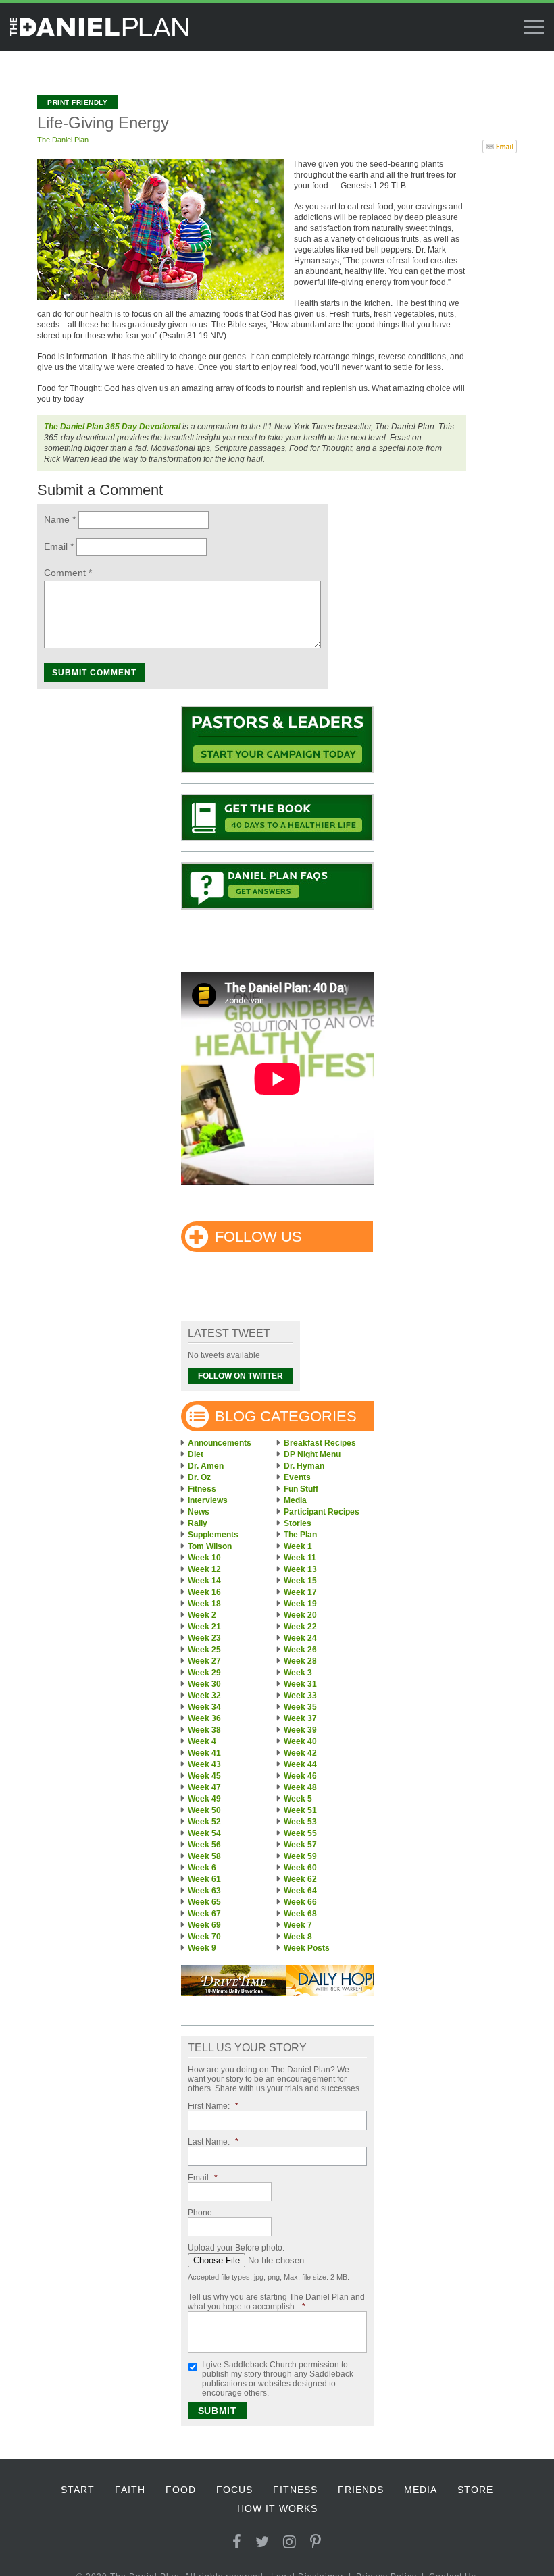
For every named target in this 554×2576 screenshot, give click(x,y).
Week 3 (298, 1673)
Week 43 (204, 1764)
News (199, 1512)
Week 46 (300, 1776)
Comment (68, 573)
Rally (198, 1523)
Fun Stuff (301, 1489)
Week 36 (204, 1718)
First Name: (213, 2106)
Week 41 (204, 1753)
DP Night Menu (312, 1454)
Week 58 (204, 1856)
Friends (361, 2490)
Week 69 (204, 1925)
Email (59, 546)
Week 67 (204, 1914)
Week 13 (300, 1569)
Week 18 (204, 1604)
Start (78, 2490)
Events (297, 1477)
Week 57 (300, 1845)
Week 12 (204, 1569)
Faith (130, 2490)
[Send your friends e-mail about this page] (500, 145)
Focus (234, 2490)
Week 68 (300, 1914)
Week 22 (300, 1627)
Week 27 (204, 1661)
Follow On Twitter (241, 1376)
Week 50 (204, 1810)
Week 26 (300, 1650)
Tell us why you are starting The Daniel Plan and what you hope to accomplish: (276, 2302)
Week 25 (204, 1650)
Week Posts (307, 1948)
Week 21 (204, 1627)
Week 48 (300, 1787)
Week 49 (204, 1799)
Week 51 (300, 1810)
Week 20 (300, 1615)
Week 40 (300, 1741)
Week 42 (300, 1753)
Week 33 (300, 1696)
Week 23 (204, 1638)
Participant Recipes (322, 1512)
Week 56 (204, 1845)
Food (181, 2490)
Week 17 (300, 1592)
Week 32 (204, 1696)
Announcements (220, 1443)
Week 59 (300, 1856)
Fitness (202, 1489)
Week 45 (204, 1776)
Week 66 (300, 1902)
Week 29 (204, 1673)
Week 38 (204, 1730)
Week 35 (300, 1707)
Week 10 (204, 1558)
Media (295, 1500)
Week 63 (204, 1891)
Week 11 (300, 1558)
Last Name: (213, 2142)
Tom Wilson (210, 1546)
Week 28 (300, 1661)
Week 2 (202, 1615)
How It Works (277, 2508)
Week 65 (204, 1902)
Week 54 (204, 1833)
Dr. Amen (206, 1466)
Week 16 (204, 1592)
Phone (200, 2213)
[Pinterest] (316, 2542)
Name (60, 519)
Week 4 (202, 1741)
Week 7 (298, 1925)
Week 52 (204, 1822)
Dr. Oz (199, 1477)
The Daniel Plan (63, 140)
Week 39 (300, 1730)
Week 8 (298, 1937)
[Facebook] (237, 2542)
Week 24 (300, 1638)
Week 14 (204, 1581)
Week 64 (300, 1891)
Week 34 (204, 1707)
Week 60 (300, 1868)
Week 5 (298, 1799)
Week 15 (300, 1581)
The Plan (300, 1535)
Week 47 (204, 1787)
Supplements (213, 1535)
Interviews (208, 1500)
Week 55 (300, 1833)
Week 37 (300, 1718)
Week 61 (204, 1879)
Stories (298, 1523)
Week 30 (204, 1684)
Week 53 (300, 1822)
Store (475, 2490)
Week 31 (300, 1684)
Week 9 (202, 1948)
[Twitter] (262, 2542)
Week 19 (300, 1604)
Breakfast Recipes (320, 1443)
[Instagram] (290, 2542)
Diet (196, 1454)
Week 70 (204, 1937)
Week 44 (300, 1764)
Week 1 (298, 1546)
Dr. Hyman (304, 1466)
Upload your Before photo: (236, 2248)
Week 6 (202, 1868)
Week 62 (300, 1879)
